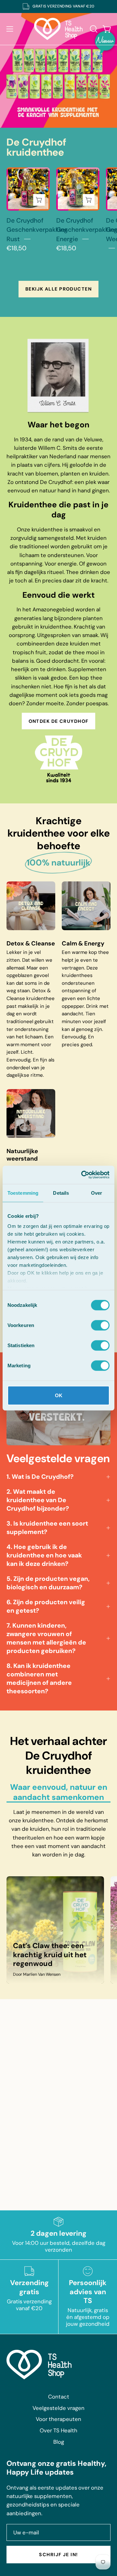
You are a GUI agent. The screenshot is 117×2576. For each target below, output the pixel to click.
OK (59, 1395)
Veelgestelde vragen (58, 2408)
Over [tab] (97, 1193)
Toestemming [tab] (23, 1193)
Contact (59, 2397)
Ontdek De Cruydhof (59, 721)
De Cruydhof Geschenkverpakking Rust (37, 230)
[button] (93, 29)
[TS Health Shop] (58, 29)
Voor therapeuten (58, 2419)
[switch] (100, 1325)
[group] (58, 7)
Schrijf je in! (58, 2555)
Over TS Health (58, 2430)
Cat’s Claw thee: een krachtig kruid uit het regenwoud (50, 1955)
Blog (59, 2442)
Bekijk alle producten (58, 289)
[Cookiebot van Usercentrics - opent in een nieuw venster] (83, 1175)
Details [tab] (61, 1193)
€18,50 (16, 248)
